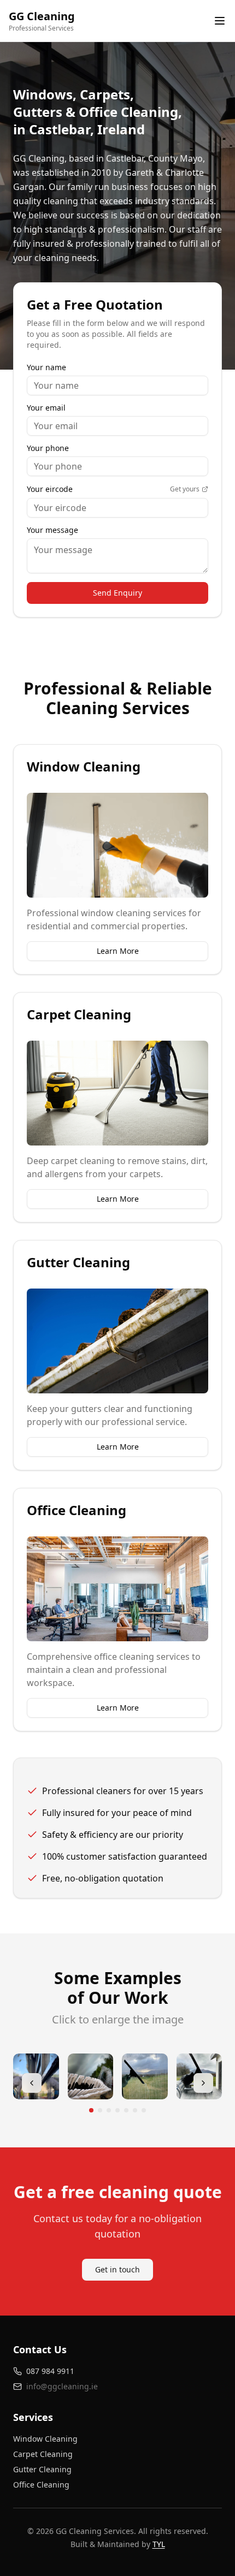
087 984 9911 (50, 2371)
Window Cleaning (45, 2439)
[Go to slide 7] (144, 2110)
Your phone (48, 448)
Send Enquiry (117, 593)
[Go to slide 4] (117, 2110)
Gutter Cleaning (42, 2469)
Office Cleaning (41, 2485)
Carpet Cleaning (43, 2454)
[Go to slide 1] (91, 2110)
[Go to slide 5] (126, 2110)
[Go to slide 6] (135, 2110)
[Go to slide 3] (109, 2110)
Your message (52, 530)
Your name (46, 367)
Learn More (118, 951)
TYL (159, 2544)
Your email (46, 408)
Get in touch (117, 2269)
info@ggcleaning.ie (62, 2386)
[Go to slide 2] (100, 2110)
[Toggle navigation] (220, 21)
